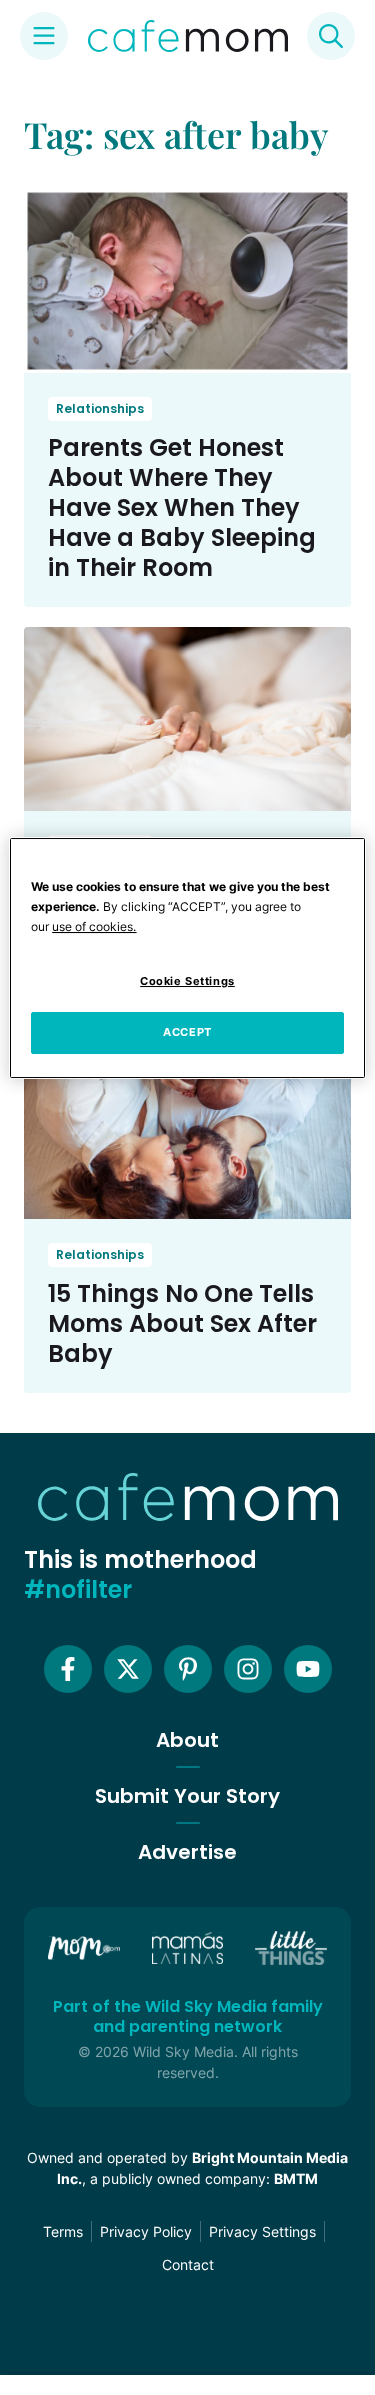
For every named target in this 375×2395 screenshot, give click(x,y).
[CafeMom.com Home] (188, 36)
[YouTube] (308, 1669)
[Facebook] (68, 1669)
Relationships (100, 408)
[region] (187, 958)
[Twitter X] (128, 1669)
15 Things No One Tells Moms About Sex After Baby (182, 1323)
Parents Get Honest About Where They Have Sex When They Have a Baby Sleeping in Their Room (182, 507)
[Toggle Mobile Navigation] (44, 36)
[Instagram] (248, 1669)
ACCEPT (187, 1032)
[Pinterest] (188, 1669)
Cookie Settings (187, 981)
